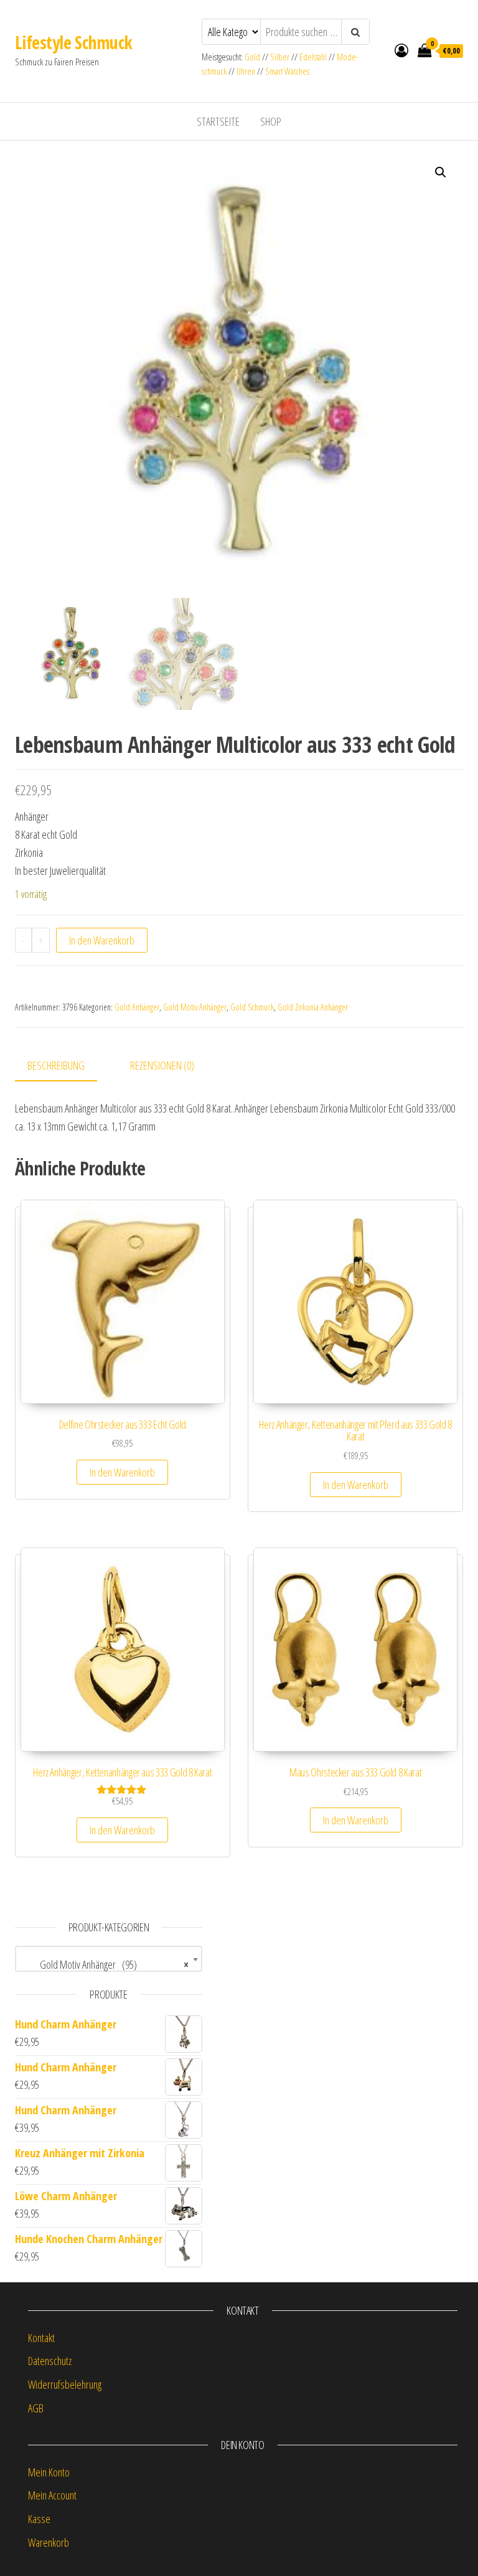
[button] (441, 172)
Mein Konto (49, 2472)
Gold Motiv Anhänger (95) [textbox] (105, 1964)
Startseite (218, 121)
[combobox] (109, 1959)
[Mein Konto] (401, 50)
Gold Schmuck (252, 1007)
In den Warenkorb (102, 940)
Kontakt (41, 2338)
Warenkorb (49, 2542)
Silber (280, 57)
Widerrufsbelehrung (65, 2384)
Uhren (246, 71)
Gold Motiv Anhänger (195, 1007)
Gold (253, 57)
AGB (36, 2408)
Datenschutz (50, 2361)
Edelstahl (313, 57)
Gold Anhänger (137, 1007)
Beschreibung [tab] (56, 1065)
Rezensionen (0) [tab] (162, 1065)
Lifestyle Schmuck (73, 42)
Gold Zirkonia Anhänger (313, 1007)
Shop (271, 121)
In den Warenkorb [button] (122, 1472)
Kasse (39, 2519)
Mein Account (52, 2495)
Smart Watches (287, 71)
